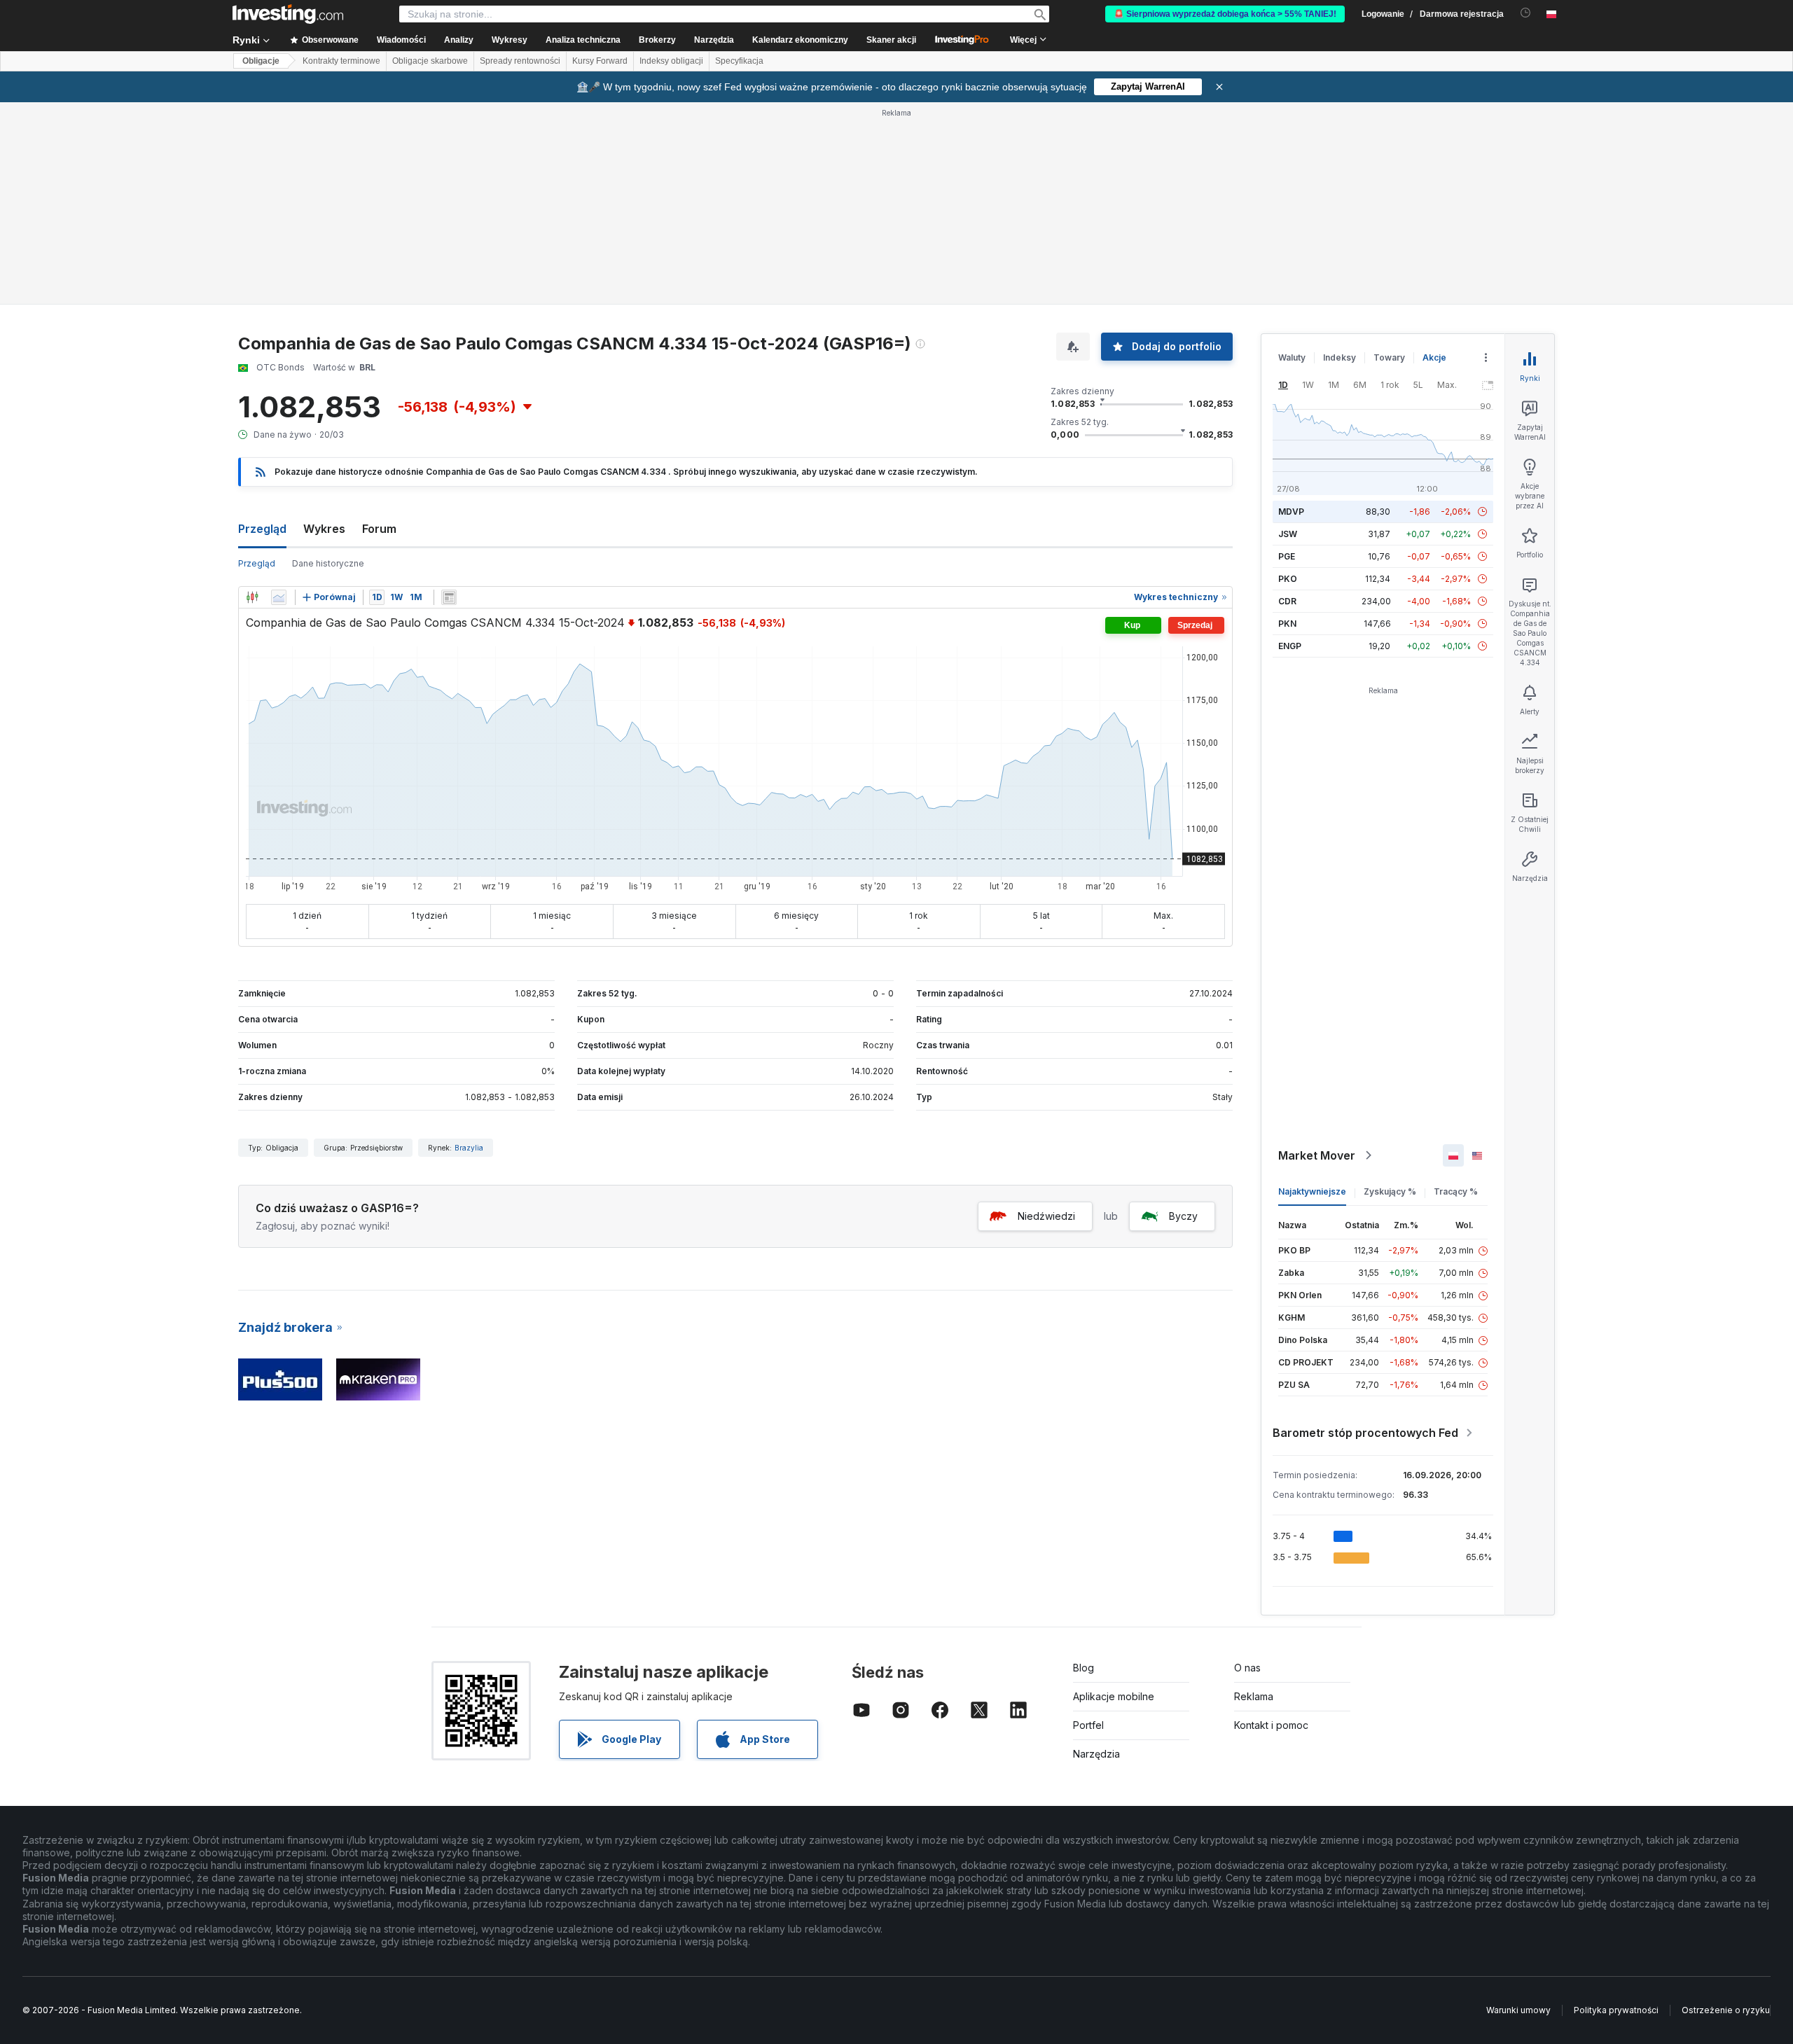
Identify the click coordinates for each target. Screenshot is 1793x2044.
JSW (1288, 534)
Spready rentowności (520, 61)
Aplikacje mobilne (1114, 1696)
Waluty (1292, 357)
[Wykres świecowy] (252, 597)
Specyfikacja (739, 61)
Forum (379, 529)
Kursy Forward (600, 61)
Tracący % (1456, 1191)
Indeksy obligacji (671, 61)
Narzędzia (1096, 1754)
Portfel (1088, 1725)
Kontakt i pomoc (1271, 1725)
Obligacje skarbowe (430, 61)
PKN (1287, 624)
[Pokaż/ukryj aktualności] (449, 597)
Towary (1389, 357)
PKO (1288, 579)
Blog (1084, 1668)
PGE (1287, 556)
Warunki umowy (1518, 2010)
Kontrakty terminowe (341, 61)
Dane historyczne (328, 563)
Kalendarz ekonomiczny (800, 40)
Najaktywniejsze (1312, 1191)
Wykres (324, 529)
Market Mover (1317, 1155)
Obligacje (261, 61)
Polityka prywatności (1616, 2010)
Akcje (1434, 357)
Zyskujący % (1390, 1191)
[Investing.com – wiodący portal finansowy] (288, 14)
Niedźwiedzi (1046, 1216)
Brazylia (469, 1148)
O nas (1247, 1668)
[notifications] (1526, 13)
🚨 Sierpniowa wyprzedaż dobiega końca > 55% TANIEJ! (1225, 14)
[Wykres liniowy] (279, 597)
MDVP (1291, 512)
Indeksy (1339, 357)
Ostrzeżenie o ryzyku (1726, 2010)
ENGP (1290, 646)
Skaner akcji (891, 40)
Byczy (1183, 1216)
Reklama (1254, 1696)
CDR (1287, 601)
